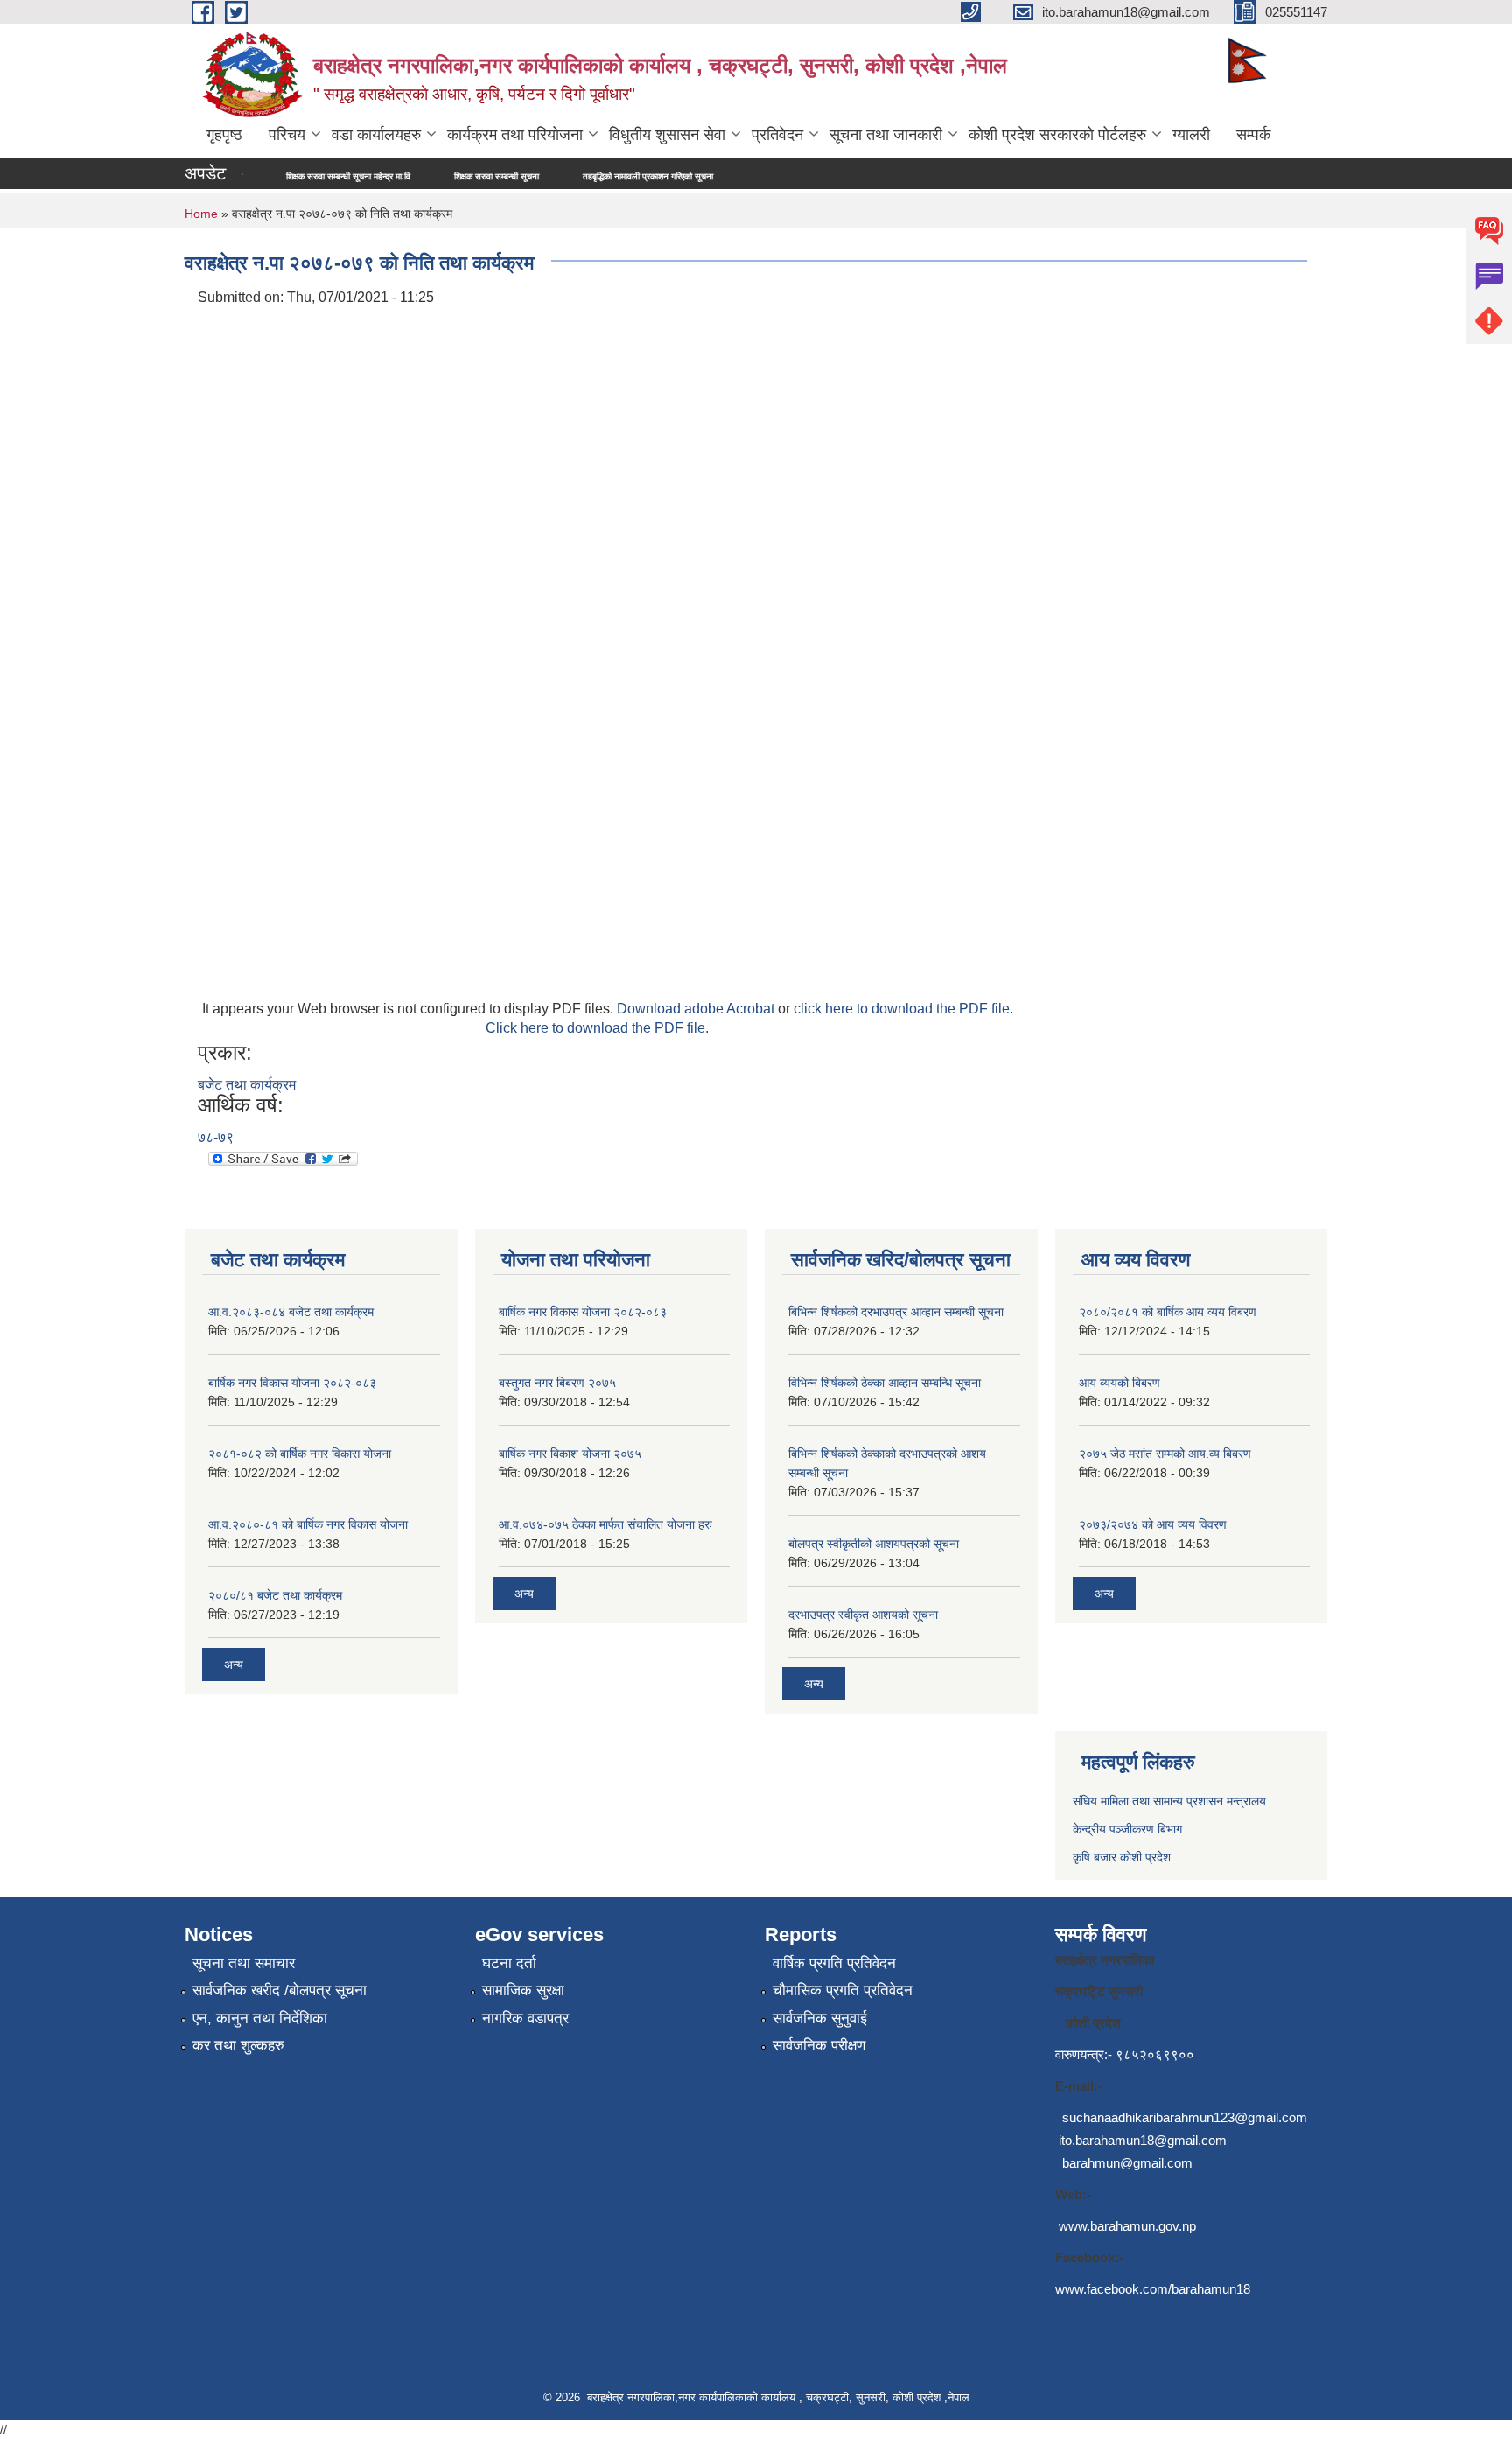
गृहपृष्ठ (224, 135)
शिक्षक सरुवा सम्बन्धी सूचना (428, 176)
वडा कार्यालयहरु (376, 135)
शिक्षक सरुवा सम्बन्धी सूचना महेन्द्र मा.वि (280, 176)
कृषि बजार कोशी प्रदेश (1123, 1857)
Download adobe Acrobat (697, 1009)
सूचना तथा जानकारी (886, 135)
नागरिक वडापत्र (525, 2018)
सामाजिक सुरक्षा (523, 1990)
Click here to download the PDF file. (597, 1028)
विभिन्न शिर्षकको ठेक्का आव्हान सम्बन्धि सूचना (885, 1383)
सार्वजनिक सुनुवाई (820, 2018)
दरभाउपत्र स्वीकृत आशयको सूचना (863, 1615)
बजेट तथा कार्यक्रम (247, 1085)
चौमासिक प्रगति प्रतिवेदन (843, 1990)
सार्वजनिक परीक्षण (819, 2046)
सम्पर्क (1253, 135)
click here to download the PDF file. (903, 1009)
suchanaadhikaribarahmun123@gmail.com (1185, 2117)
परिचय (287, 135)
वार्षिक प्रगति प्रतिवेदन (834, 1963)
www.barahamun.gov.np (1127, 2226)
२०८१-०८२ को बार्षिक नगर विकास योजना (300, 1454)
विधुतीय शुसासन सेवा (667, 135)
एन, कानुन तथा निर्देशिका (260, 2018)
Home (201, 214)
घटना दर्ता (509, 1963)
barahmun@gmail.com (1127, 2163)
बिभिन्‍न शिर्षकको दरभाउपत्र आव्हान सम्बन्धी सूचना (896, 1312)
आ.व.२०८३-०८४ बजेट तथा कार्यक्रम (291, 1312)
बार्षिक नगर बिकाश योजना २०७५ (570, 1454)
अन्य (234, 1665)
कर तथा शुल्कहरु (238, 2046)
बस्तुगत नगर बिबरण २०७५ (557, 1383)
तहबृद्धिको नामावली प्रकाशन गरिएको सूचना (580, 176)
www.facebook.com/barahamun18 (1153, 2289)
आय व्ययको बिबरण (1120, 1383)
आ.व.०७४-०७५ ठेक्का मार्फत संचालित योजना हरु (605, 1524)
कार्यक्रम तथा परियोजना (515, 135)
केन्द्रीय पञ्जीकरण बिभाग (1127, 1829)
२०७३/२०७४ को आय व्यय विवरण (1153, 1524)
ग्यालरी (1191, 135)
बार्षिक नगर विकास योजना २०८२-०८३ (292, 1383)
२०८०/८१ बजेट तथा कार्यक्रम (275, 1595)
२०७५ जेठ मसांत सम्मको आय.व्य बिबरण (1165, 1454)
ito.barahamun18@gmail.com (1143, 2140)
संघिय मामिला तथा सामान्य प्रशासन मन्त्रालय (1169, 1801)
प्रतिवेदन (777, 135)
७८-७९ (216, 1137)
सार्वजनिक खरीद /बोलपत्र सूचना (280, 1990)
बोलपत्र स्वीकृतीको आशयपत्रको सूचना (874, 1544)
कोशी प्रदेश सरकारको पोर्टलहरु (1057, 135)
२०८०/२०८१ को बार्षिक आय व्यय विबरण (1168, 1312)
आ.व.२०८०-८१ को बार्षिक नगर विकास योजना (308, 1524)
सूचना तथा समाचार (244, 1963)
